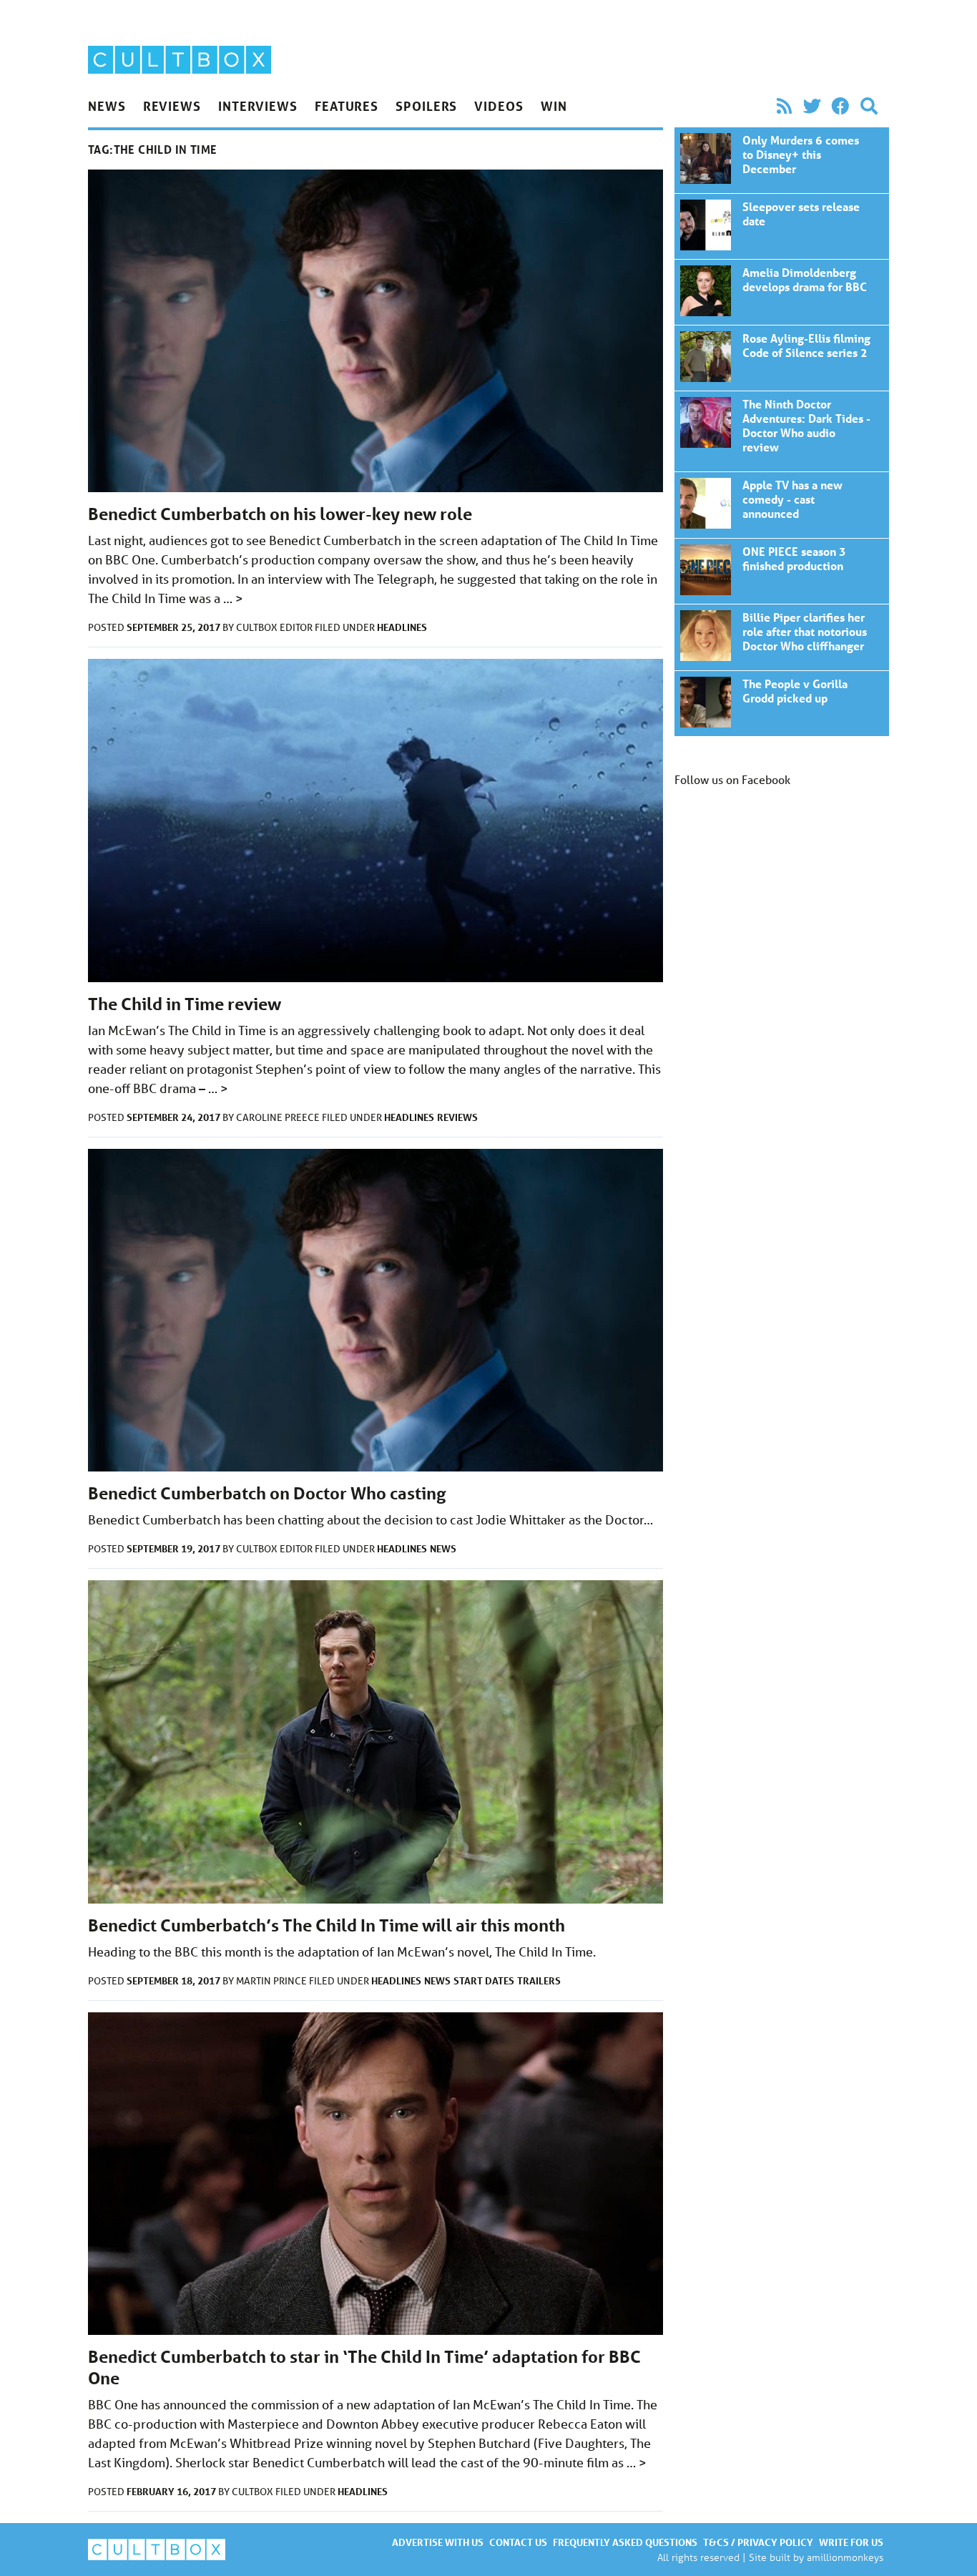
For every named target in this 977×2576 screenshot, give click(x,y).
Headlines (402, 627)
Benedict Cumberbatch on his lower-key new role (280, 514)
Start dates (484, 1980)
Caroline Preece (279, 1117)
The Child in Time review (185, 1004)
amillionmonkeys (845, 2557)
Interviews (258, 106)
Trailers (539, 1980)
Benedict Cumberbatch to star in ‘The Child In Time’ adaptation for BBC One (782, 160)
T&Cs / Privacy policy (758, 2542)
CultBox (254, 2492)
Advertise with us (438, 2542)
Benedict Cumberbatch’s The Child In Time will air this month (327, 1925)
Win (554, 106)
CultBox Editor (275, 627)
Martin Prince (273, 1981)
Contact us (518, 2542)
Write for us (851, 2542)
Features (347, 106)
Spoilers (426, 106)
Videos (499, 106)
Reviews (172, 106)
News (107, 106)
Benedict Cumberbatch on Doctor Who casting (267, 1493)
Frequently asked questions (625, 2542)
